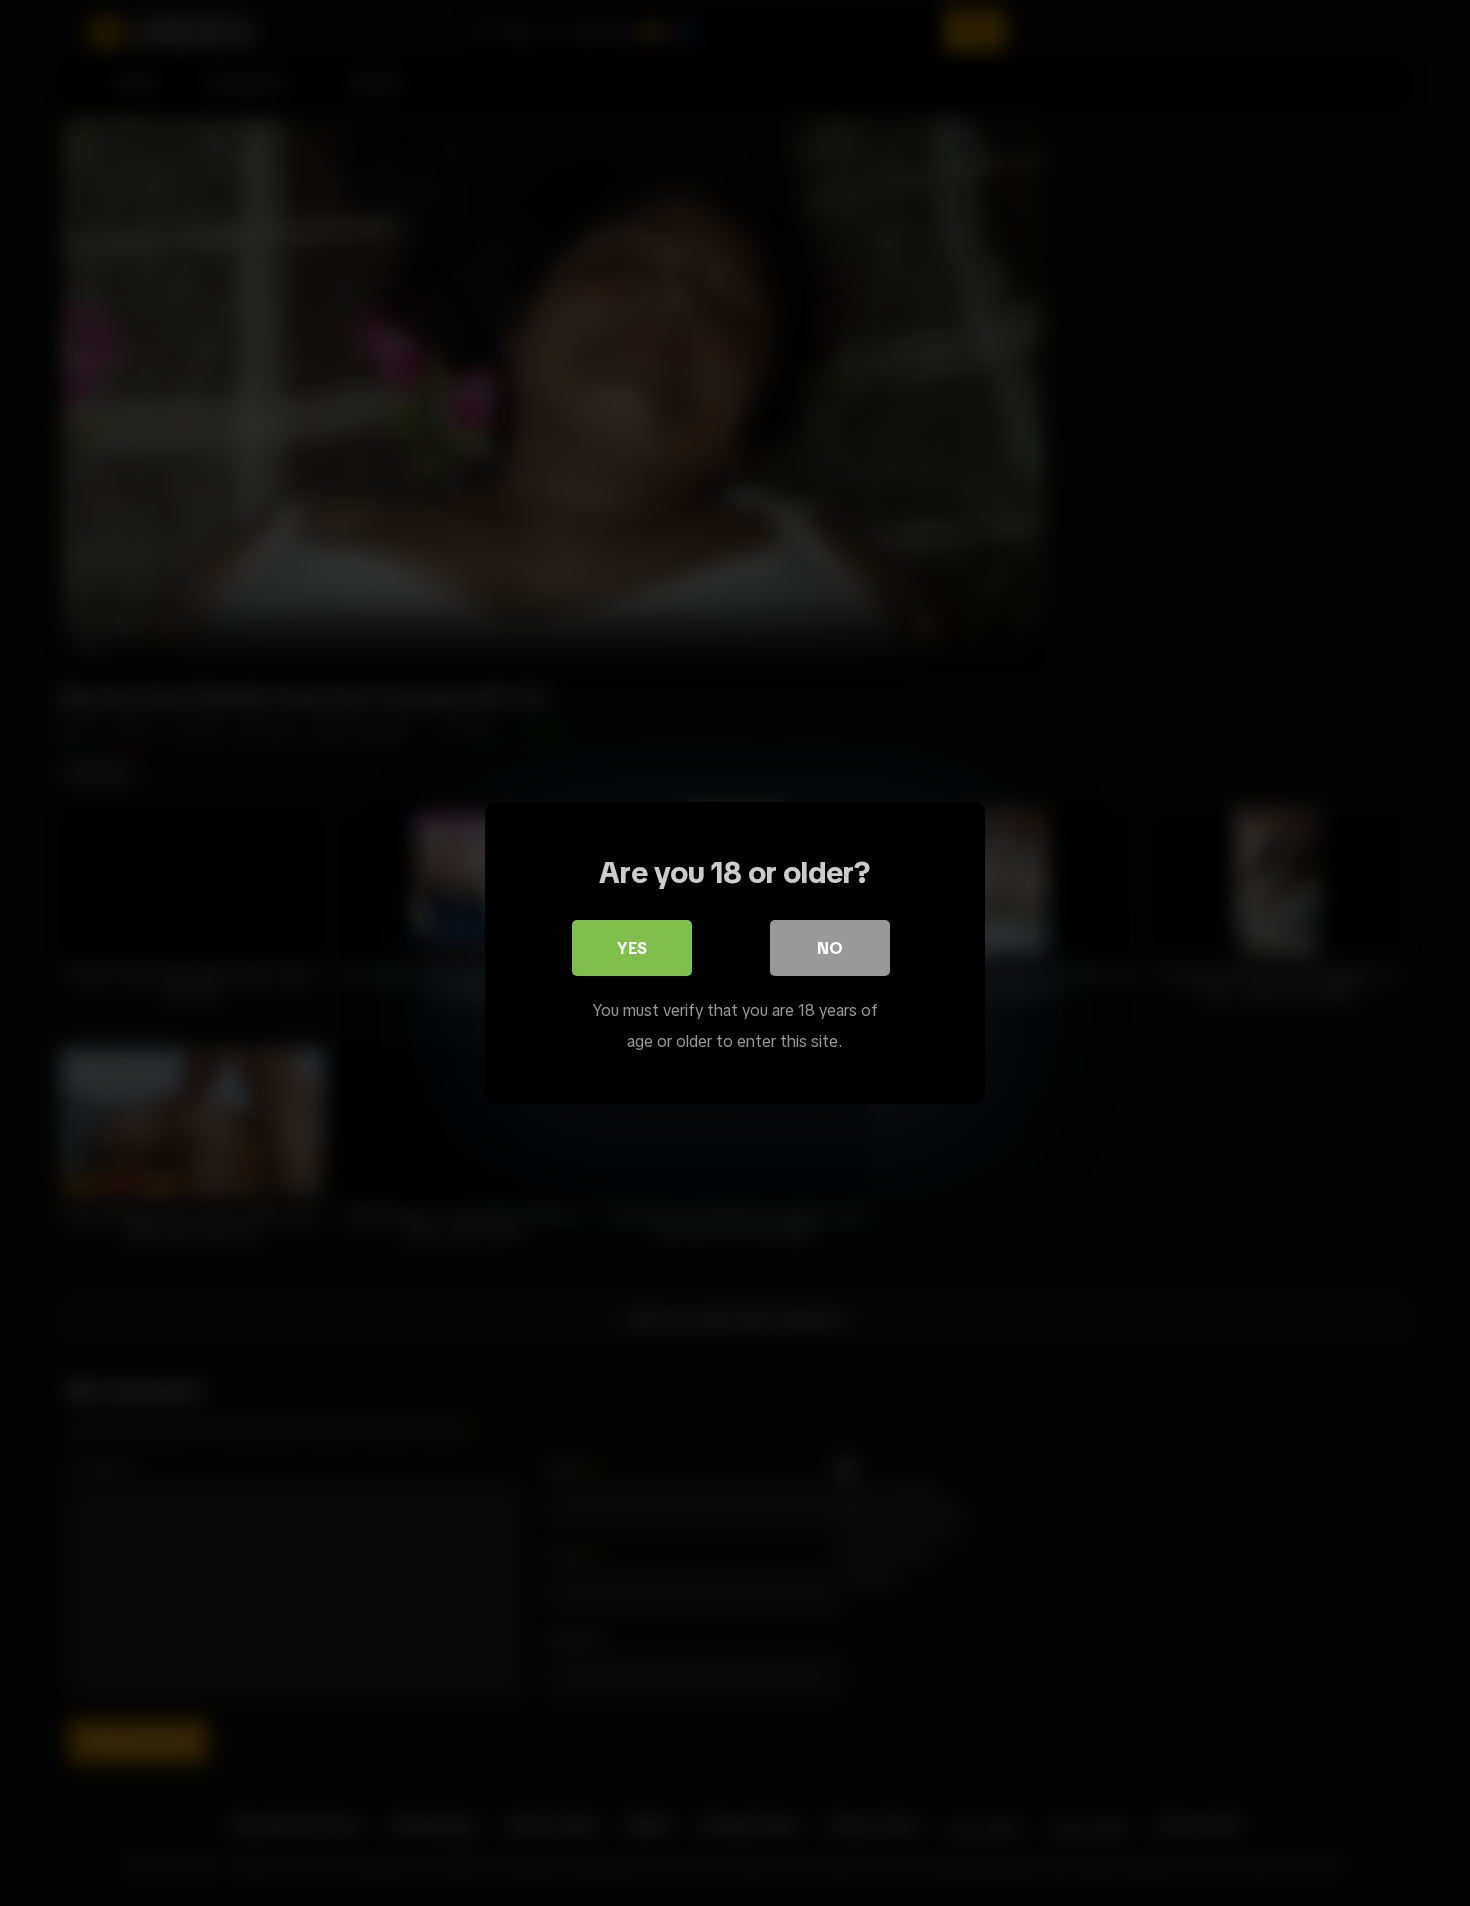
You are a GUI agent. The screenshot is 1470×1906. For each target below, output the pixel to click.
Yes (632, 948)
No (830, 948)
